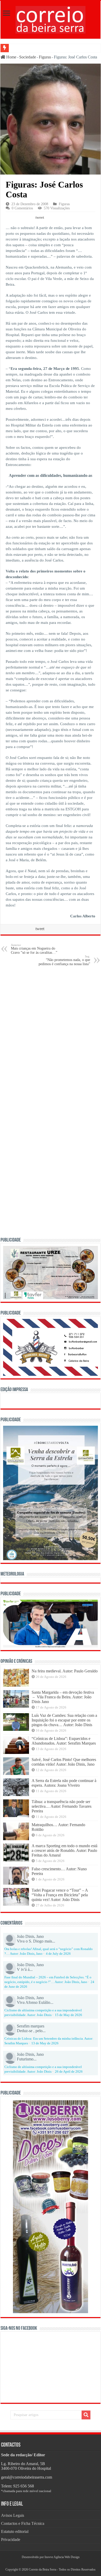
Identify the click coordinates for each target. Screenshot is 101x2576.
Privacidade (11, 2540)
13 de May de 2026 (45, 2043)
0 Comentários (22, 208)
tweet (40, 217)
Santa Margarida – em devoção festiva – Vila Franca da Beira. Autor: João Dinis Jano (63, 1697)
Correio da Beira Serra (42, 2570)
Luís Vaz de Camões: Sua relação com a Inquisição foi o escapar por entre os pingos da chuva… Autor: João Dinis (64, 1720)
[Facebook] (48, 2563)
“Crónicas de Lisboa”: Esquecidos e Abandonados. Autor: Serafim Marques (64, 1741)
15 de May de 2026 (68, 2015)
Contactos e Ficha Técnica (23, 2523)
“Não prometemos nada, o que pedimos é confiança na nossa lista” (64, 960)
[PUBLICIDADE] (51, 1272)
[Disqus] (51, 1036)
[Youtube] (53, 2563)
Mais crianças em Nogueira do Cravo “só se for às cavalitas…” (34, 949)
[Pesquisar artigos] (86, 2415)
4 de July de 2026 (58, 1954)
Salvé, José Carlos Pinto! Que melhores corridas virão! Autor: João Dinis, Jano (64, 1762)
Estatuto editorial (15, 2531)
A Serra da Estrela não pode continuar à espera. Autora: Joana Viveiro (64, 1783)
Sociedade (28, 57)
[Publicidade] (51, 1623)
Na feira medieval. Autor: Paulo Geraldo (65, 1671)
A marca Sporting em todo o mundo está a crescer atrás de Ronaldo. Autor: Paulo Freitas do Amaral (64, 1850)
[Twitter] (51, 2563)
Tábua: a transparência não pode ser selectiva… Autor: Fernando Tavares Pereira (62, 1806)
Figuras (45, 57)
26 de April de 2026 (69, 2072)
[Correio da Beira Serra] (51, 19)
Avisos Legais (13, 2515)
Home (11, 57)
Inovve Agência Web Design (62, 2557)
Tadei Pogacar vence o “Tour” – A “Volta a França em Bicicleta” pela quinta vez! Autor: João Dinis (60, 1895)
